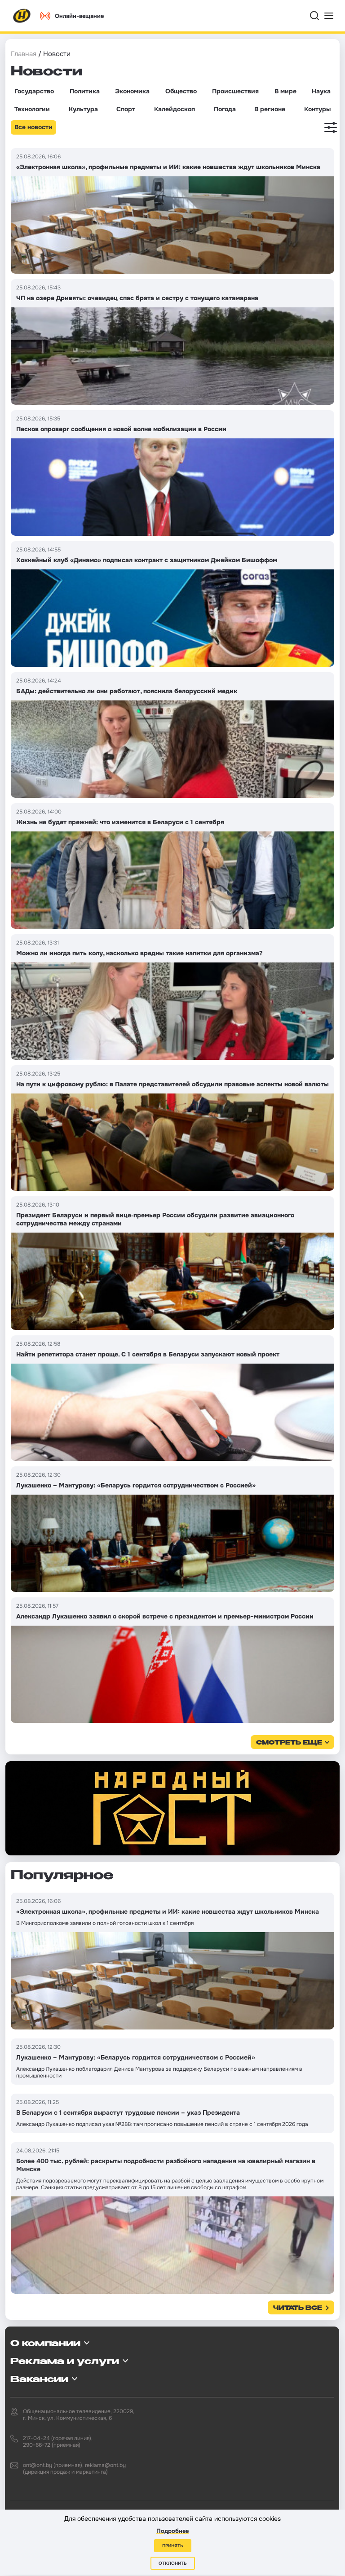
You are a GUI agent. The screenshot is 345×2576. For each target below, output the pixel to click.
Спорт (126, 109)
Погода (225, 109)
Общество (181, 91)
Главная (24, 54)
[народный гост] (172, 1808)
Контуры (317, 109)
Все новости (33, 127)
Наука (321, 91)
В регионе (270, 109)
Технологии (32, 109)
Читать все (298, 2308)
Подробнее (172, 2531)
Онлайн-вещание (79, 16)
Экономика (132, 91)
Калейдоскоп (175, 109)
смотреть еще (289, 1743)
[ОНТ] (22, 16)
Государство (34, 91)
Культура (83, 109)
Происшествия (235, 91)
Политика (85, 91)
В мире (285, 91)
